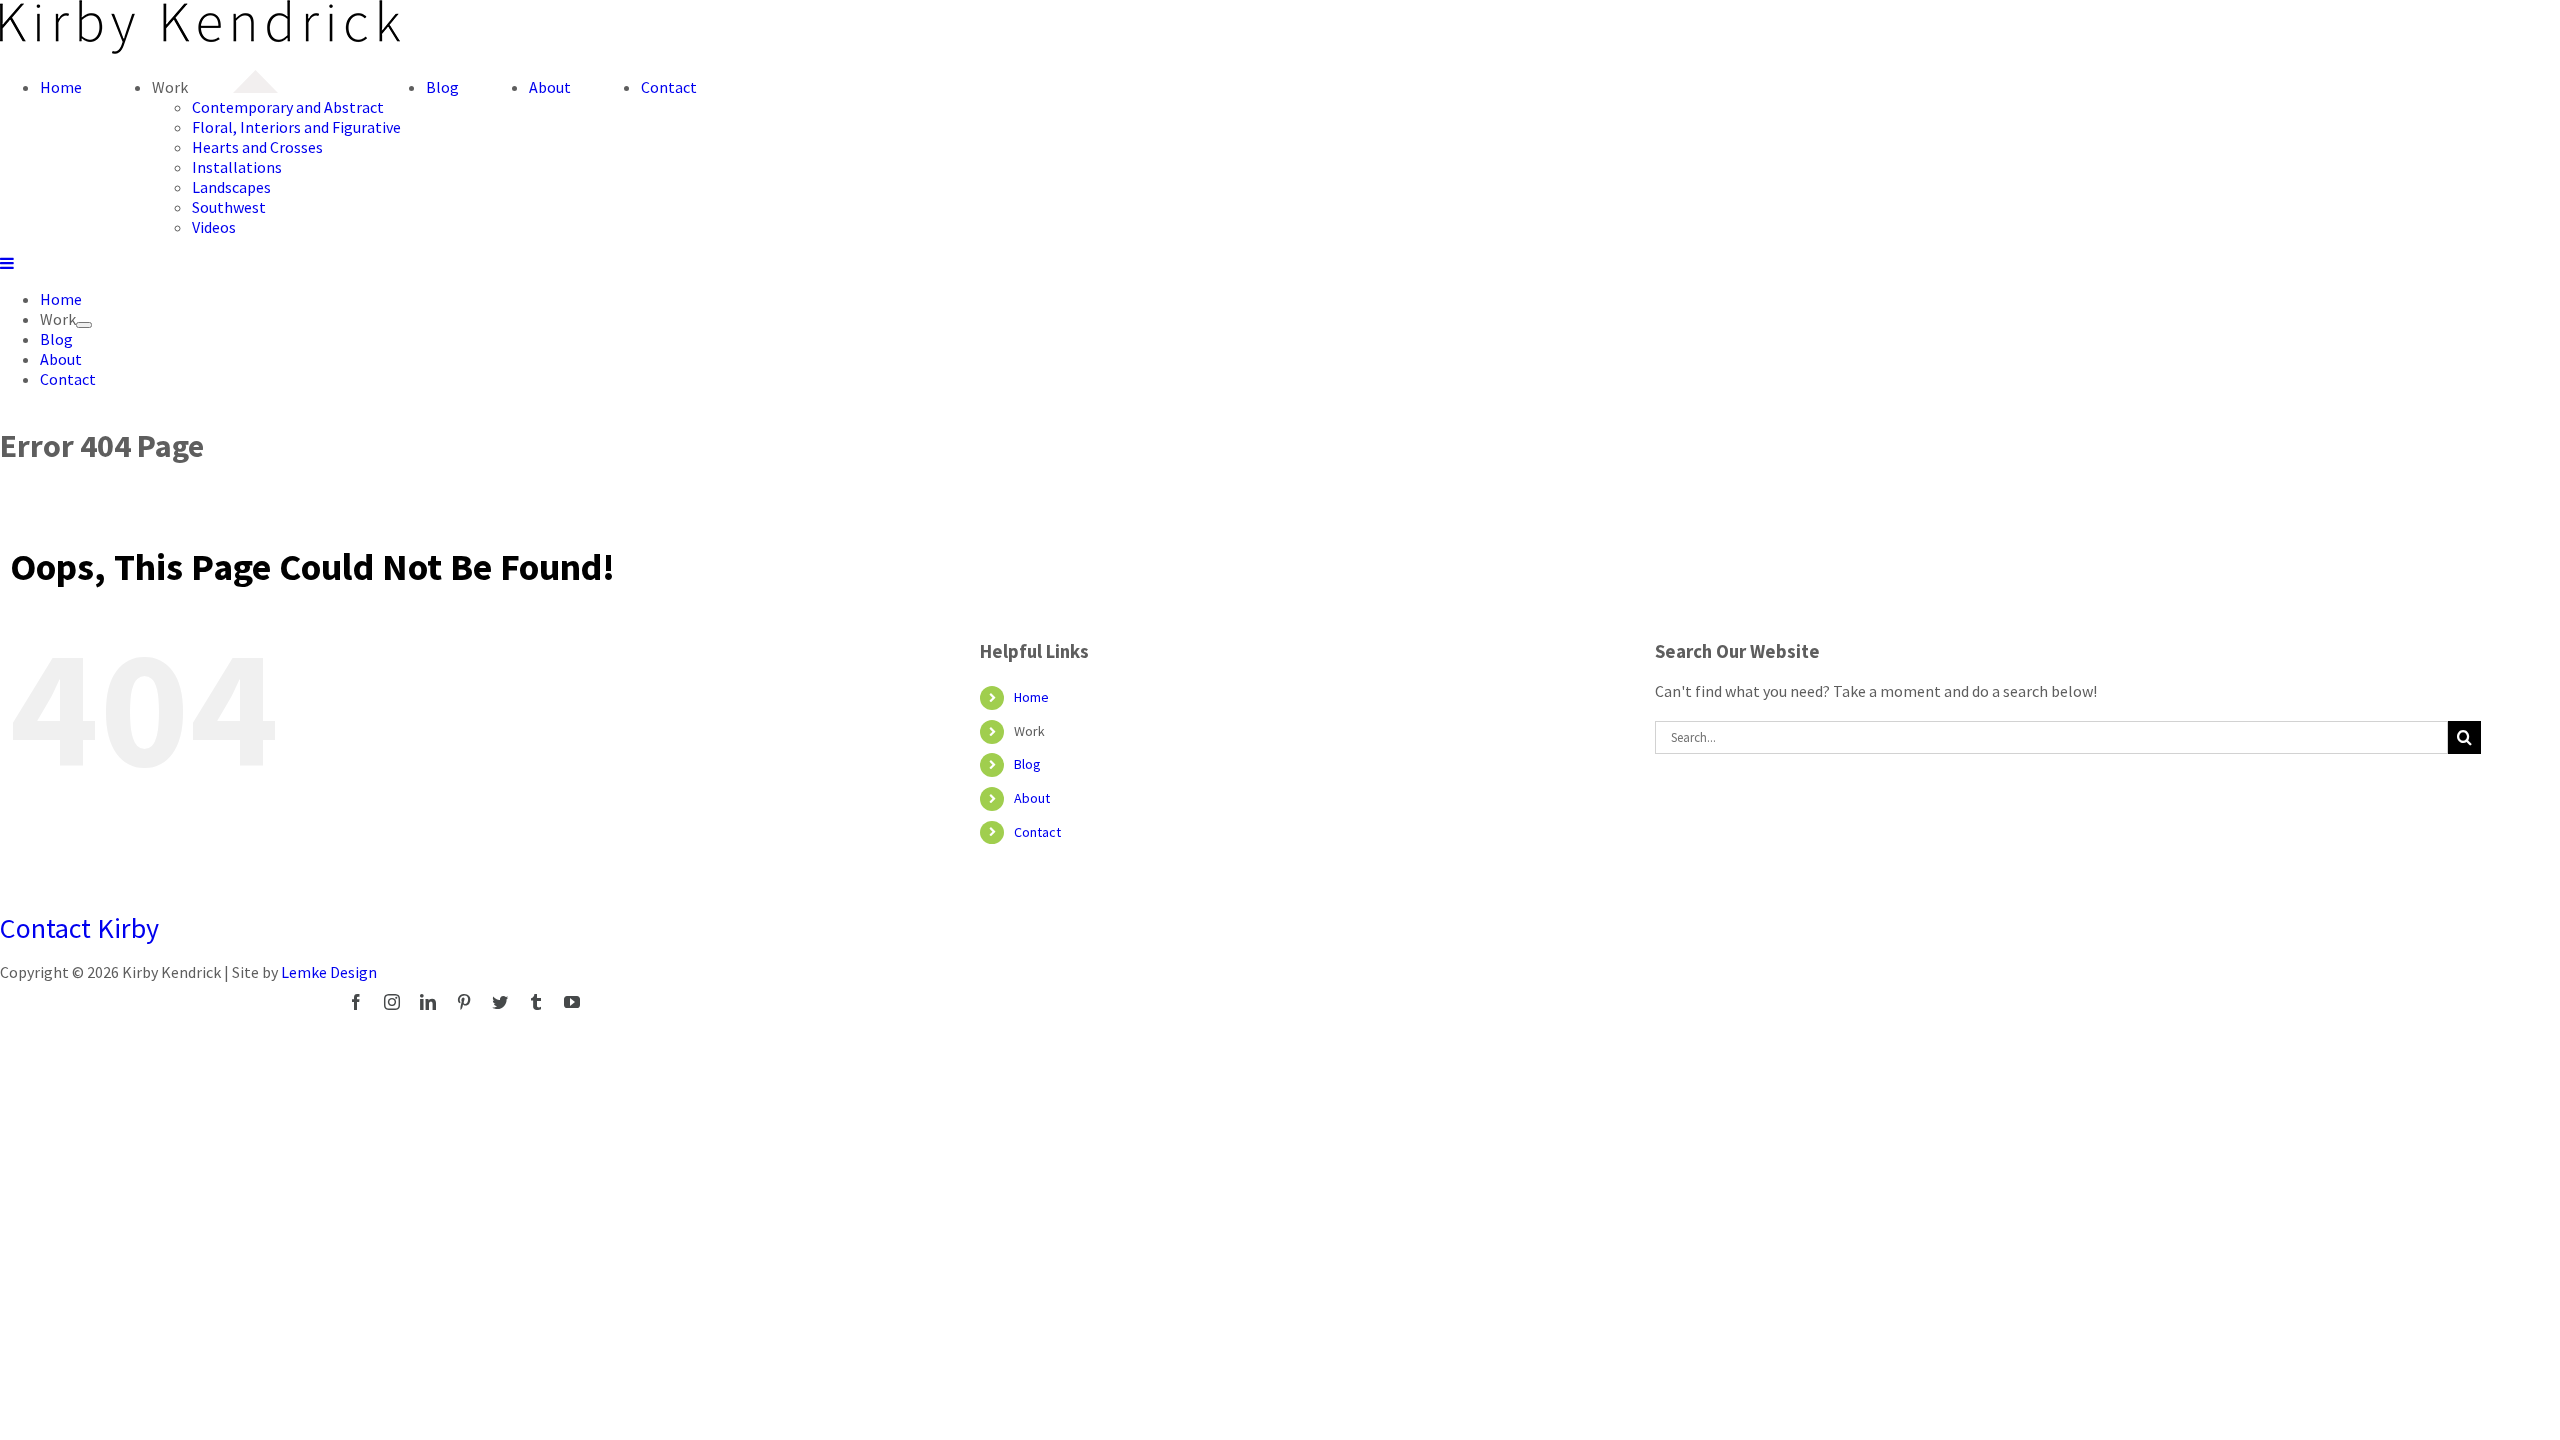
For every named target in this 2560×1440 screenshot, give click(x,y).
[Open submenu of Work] (84, 325)
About (1032, 798)
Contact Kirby (79, 928)
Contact (1037, 832)
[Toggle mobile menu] (8, 263)
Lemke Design (329, 972)
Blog (1027, 764)
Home (1031, 697)
